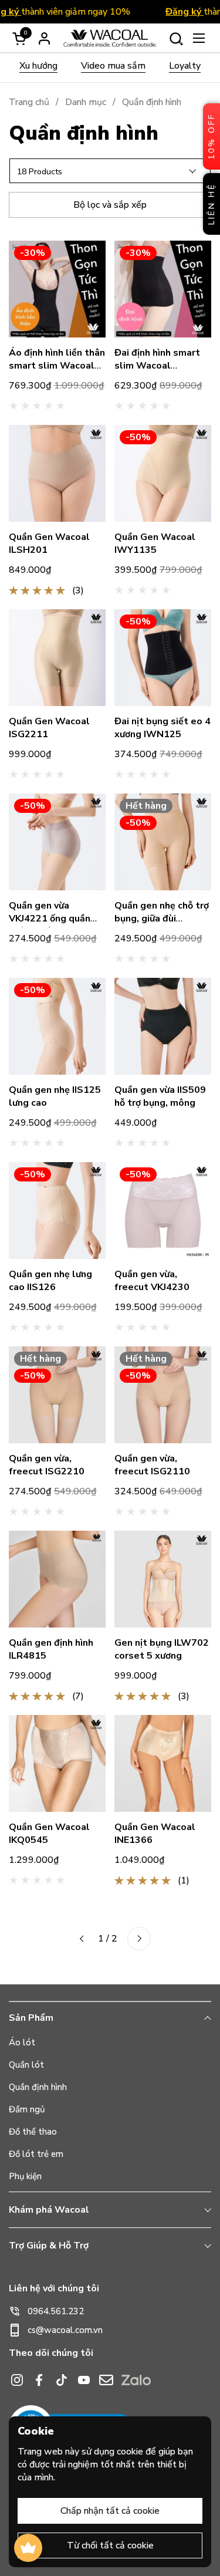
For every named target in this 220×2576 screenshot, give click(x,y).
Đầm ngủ (27, 2109)
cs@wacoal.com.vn (65, 2330)
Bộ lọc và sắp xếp (110, 205)
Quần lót (26, 2065)
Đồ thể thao (33, 2132)
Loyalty (185, 66)
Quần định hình (38, 2087)
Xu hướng (38, 66)
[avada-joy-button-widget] (28, 2548)
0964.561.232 (56, 2311)
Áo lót (22, 2042)
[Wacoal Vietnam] (110, 38)
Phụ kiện (25, 2176)
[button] (176, 38)
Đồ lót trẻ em (36, 2154)
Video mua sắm (113, 66)
